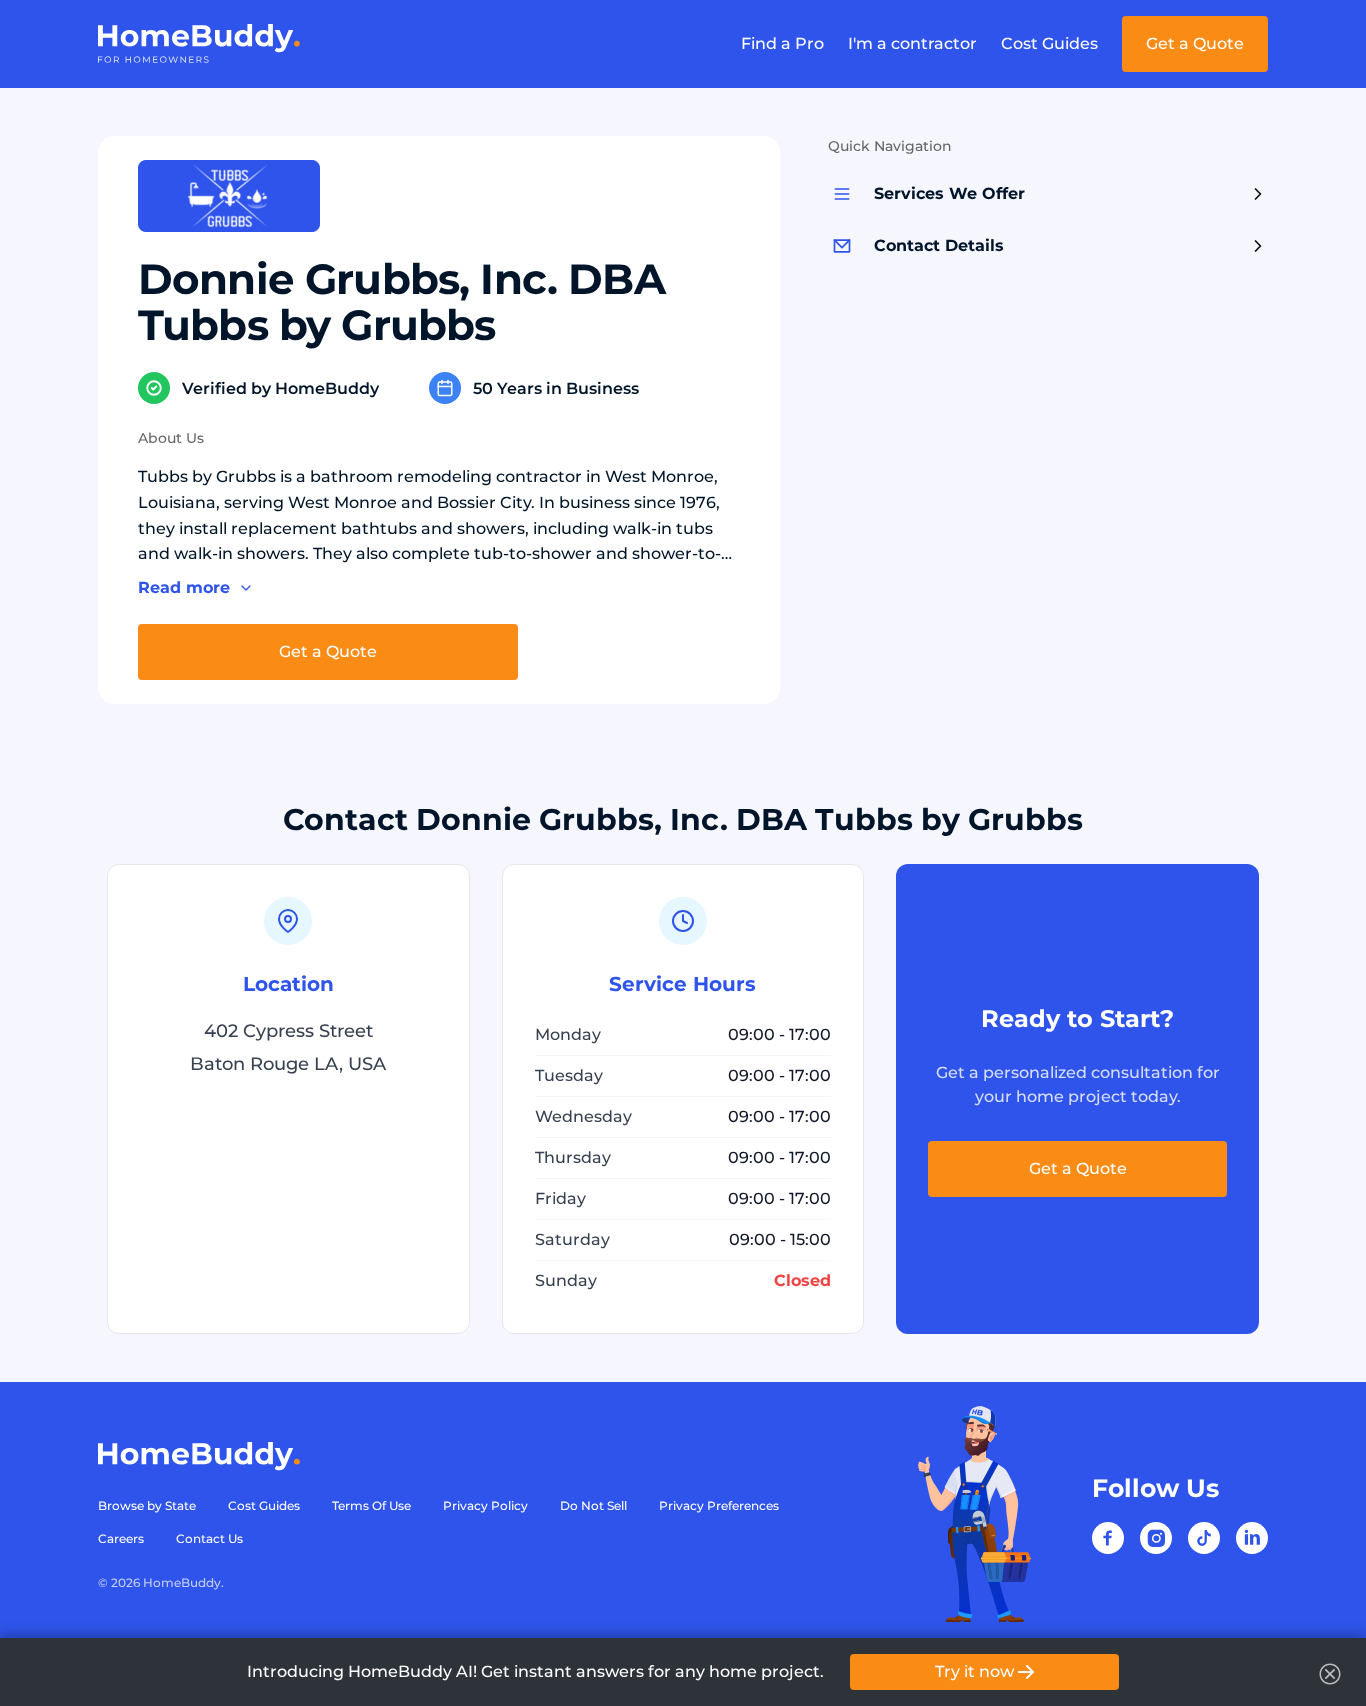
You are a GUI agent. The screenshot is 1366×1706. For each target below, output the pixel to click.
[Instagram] (1156, 1538)
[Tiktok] (1204, 1538)
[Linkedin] (1252, 1538)
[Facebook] (1108, 1538)
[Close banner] (1330, 1674)
